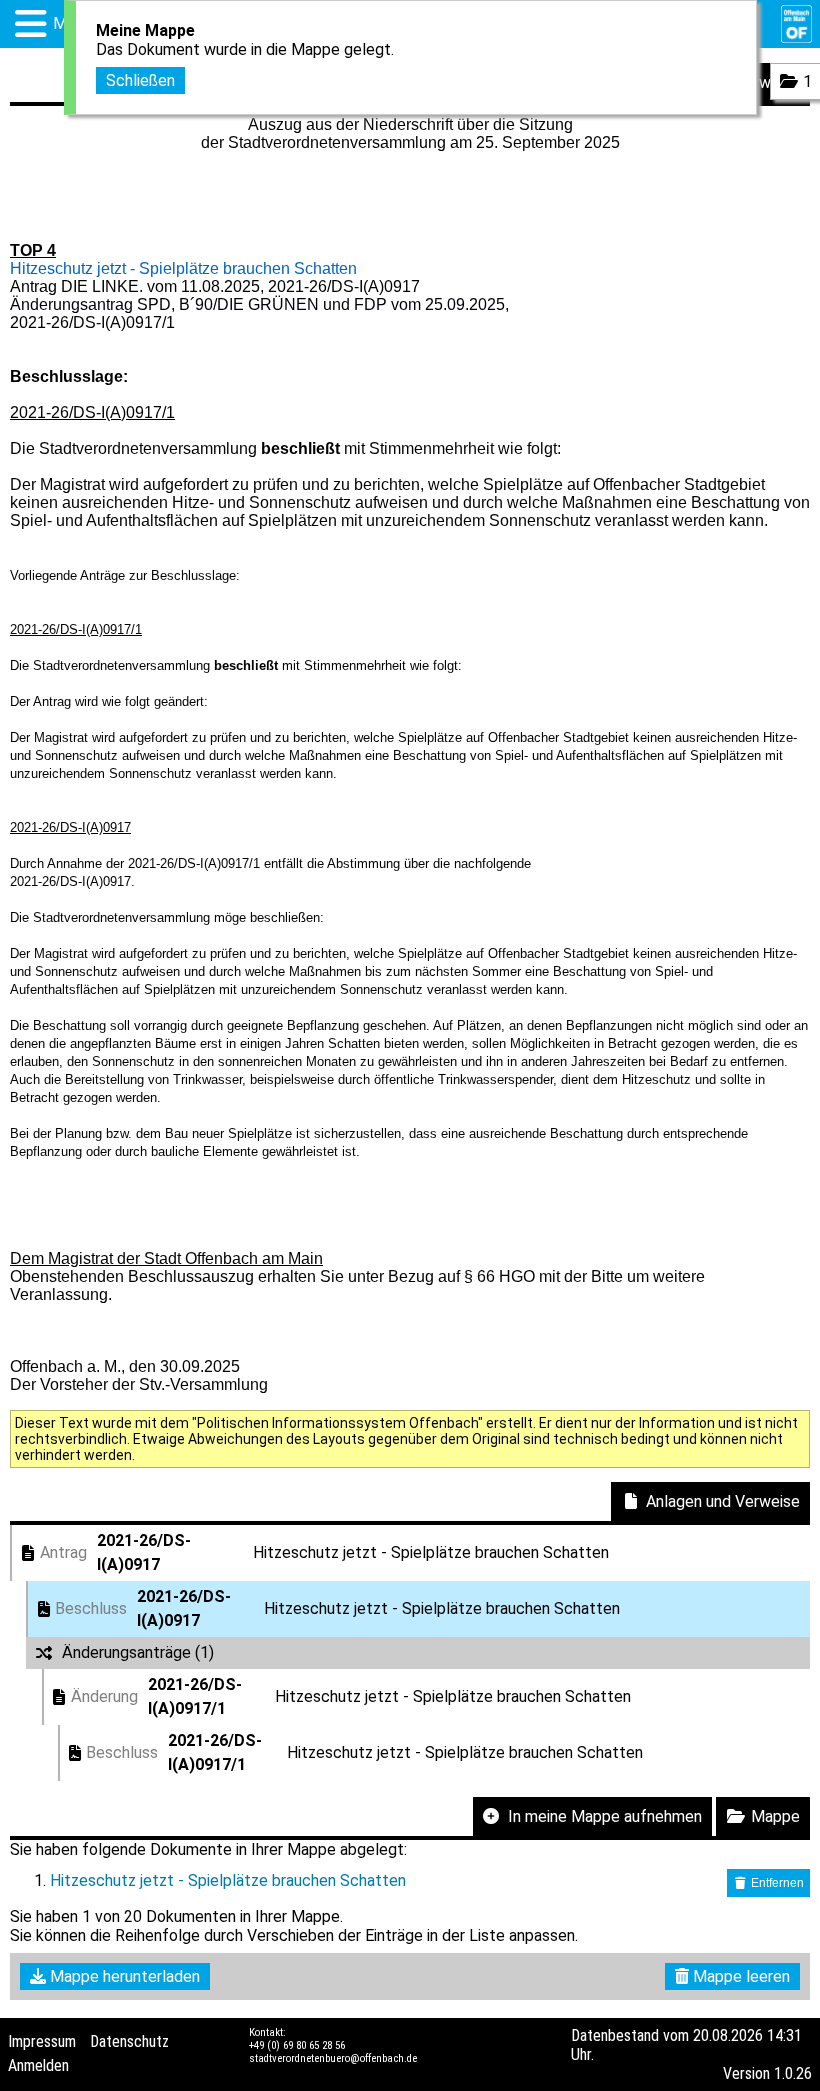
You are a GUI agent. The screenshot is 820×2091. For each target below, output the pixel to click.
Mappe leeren (739, 1976)
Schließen (140, 80)
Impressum (42, 2041)
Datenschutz (129, 2041)
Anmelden (38, 2065)
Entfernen (776, 1883)
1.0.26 (793, 2073)
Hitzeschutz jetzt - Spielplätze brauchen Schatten (228, 1880)
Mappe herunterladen (123, 1976)
